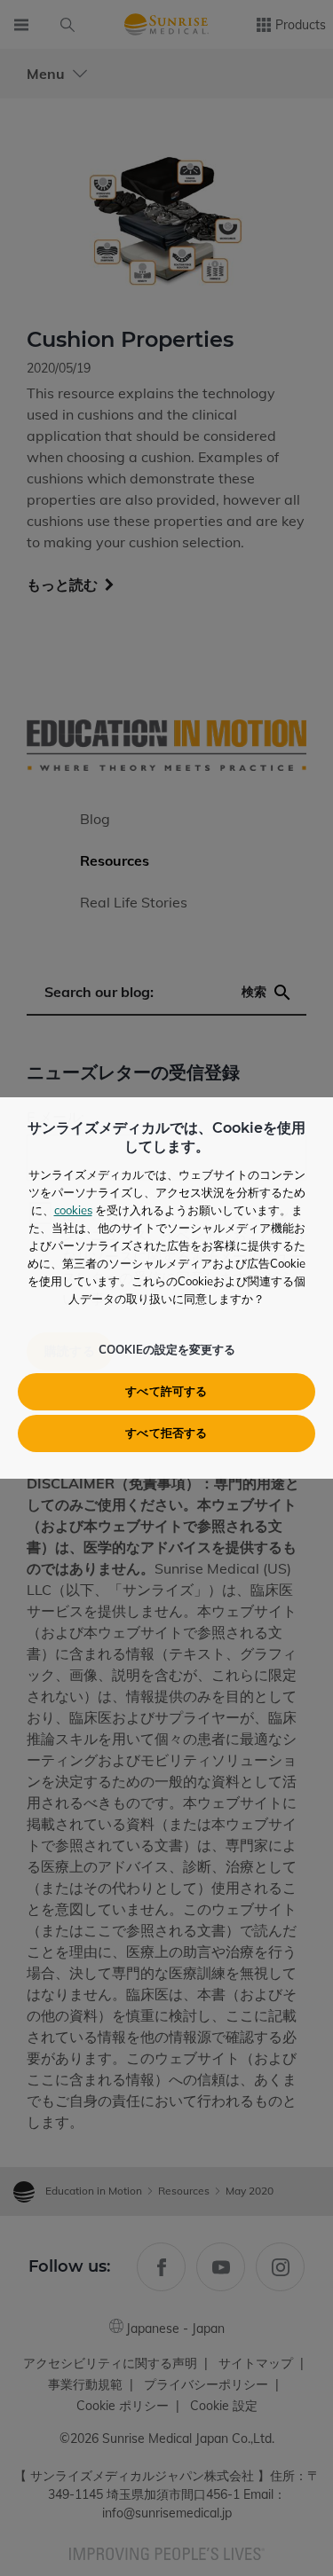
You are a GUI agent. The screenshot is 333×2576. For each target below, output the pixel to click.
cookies (73, 1210)
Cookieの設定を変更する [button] (167, 1349)
